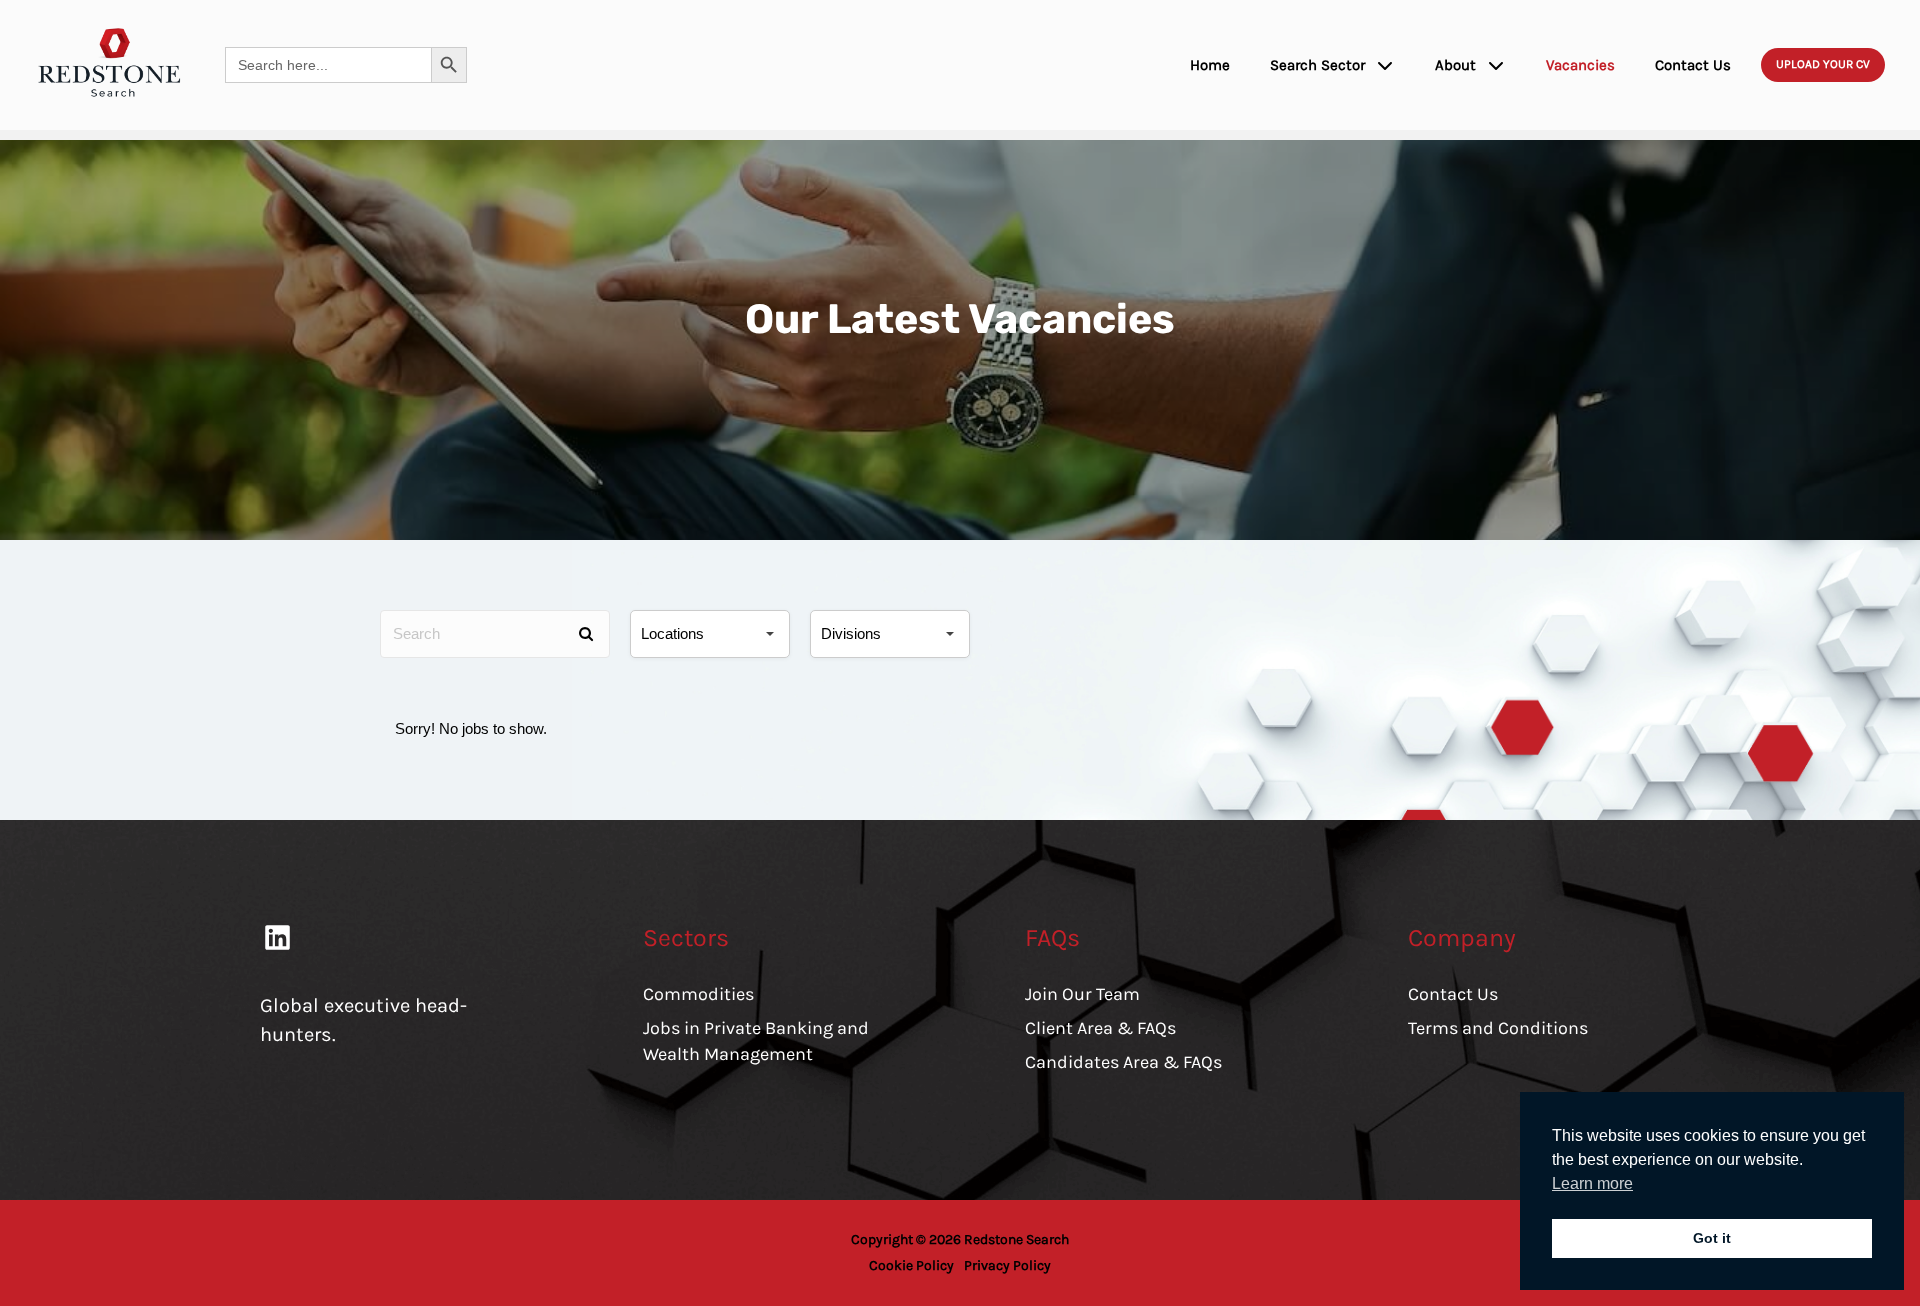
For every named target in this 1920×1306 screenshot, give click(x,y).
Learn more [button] (1592, 1183)
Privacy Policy (1007, 1265)
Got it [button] (1712, 1238)
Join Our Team (1082, 994)
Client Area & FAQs (1100, 1028)
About (1455, 65)
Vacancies (1580, 65)
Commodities (698, 994)
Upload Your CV (1823, 64)
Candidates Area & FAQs (1123, 1062)
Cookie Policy (911, 1265)
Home (1210, 65)
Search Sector (1317, 65)
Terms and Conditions (1498, 1028)
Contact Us (1693, 65)
